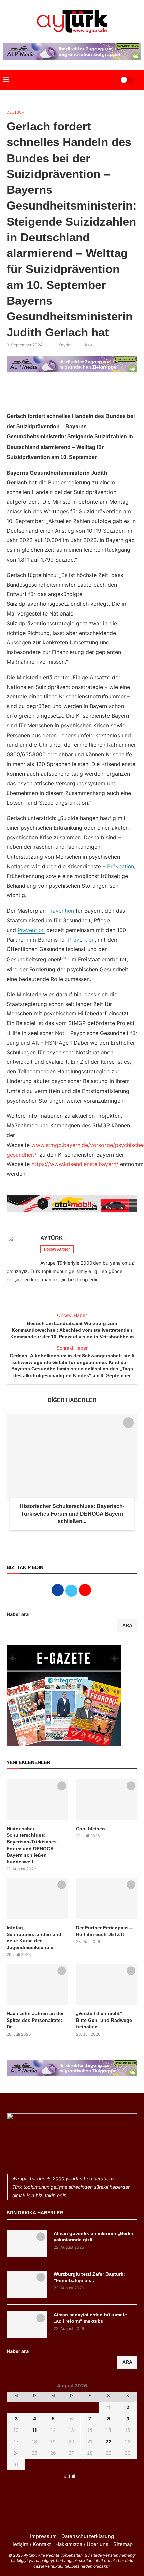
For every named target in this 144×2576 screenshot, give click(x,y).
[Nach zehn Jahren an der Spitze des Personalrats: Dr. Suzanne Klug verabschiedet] (37, 1985)
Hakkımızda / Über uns (82, 2544)
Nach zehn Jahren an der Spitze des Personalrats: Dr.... (35, 2020)
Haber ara (18, 1614)
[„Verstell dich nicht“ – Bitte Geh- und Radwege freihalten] (107, 1985)
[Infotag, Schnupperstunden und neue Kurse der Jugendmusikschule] (37, 1899)
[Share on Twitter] (63, 391)
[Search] (106, 80)
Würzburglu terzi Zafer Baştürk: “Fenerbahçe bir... (89, 2277)
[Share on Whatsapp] (77, 391)
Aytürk (52, 1238)
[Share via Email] (85, 391)
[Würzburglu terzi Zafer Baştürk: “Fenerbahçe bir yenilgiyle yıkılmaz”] (27, 2284)
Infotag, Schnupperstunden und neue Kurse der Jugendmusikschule (34, 1938)
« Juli (69, 2476)
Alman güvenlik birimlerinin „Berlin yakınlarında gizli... (93, 2237)
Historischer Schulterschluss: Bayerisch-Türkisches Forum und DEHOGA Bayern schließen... (72, 1514)
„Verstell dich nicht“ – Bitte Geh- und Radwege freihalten (104, 2020)
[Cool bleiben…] (107, 1800)
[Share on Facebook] (55, 391)
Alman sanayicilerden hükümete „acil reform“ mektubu (90, 2318)
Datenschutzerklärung (88, 2536)
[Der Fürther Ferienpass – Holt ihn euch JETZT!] (107, 1899)
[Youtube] (81, 2513)
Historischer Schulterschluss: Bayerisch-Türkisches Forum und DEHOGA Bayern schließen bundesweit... (32, 1845)
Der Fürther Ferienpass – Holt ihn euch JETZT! (104, 1931)
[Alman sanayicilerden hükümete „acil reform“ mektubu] (27, 2325)
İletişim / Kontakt (31, 2544)
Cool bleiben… (93, 1829)
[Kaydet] (128, 1423)
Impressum (43, 2536)
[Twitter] (72, 2513)
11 (34, 2430)
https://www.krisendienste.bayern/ (75, 1164)
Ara (127, 2362)
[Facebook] (63, 2513)
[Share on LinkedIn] (70, 391)
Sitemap (123, 2544)
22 (109, 2441)
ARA (127, 1625)
